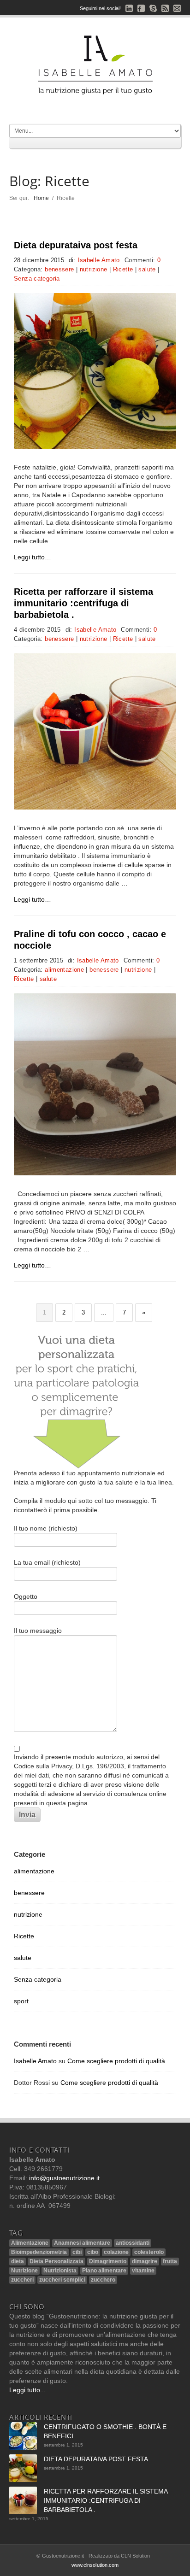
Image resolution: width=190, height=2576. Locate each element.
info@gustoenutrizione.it (64, 2178)
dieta (18, 2261)
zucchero (103, 2280)
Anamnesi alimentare (82, 2243)
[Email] (177, 8)
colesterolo (149, 2252)
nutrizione (94, 270)
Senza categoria (37, 279)
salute (147, 270)
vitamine (143, 2271)
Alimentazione (30, 2243)
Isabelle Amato (99, 260)
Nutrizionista (60, 2271)
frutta (170, 2261)
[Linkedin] (129, 8)
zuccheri (22, 2280)
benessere (59, 270)
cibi (77, 2252)
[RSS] (165, 8)
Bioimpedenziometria (39, 2252)
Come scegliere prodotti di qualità (116, 2061)
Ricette (123, 270)
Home (42, 198)
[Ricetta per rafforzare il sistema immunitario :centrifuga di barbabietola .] (95, 731)
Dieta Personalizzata (56, 2261)
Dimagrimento (108, 2261)
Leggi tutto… (33, 557)
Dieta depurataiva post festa (76, 245)
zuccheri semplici (62, 2280)
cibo (93, 2252)
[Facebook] (141, 8)
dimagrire (145, 2261)
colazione (116, 2252)
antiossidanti (133, 2243)
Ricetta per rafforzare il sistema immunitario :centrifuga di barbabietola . (83, 603)
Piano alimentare (104, 2271)
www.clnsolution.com (95, 2565)
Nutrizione (24, 2271)
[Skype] (153, 8)
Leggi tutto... (27, 2390)
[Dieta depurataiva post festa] (95, 371)
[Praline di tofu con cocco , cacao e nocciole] (95, 1084)
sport (21, 2001)
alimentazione (64, 970)
